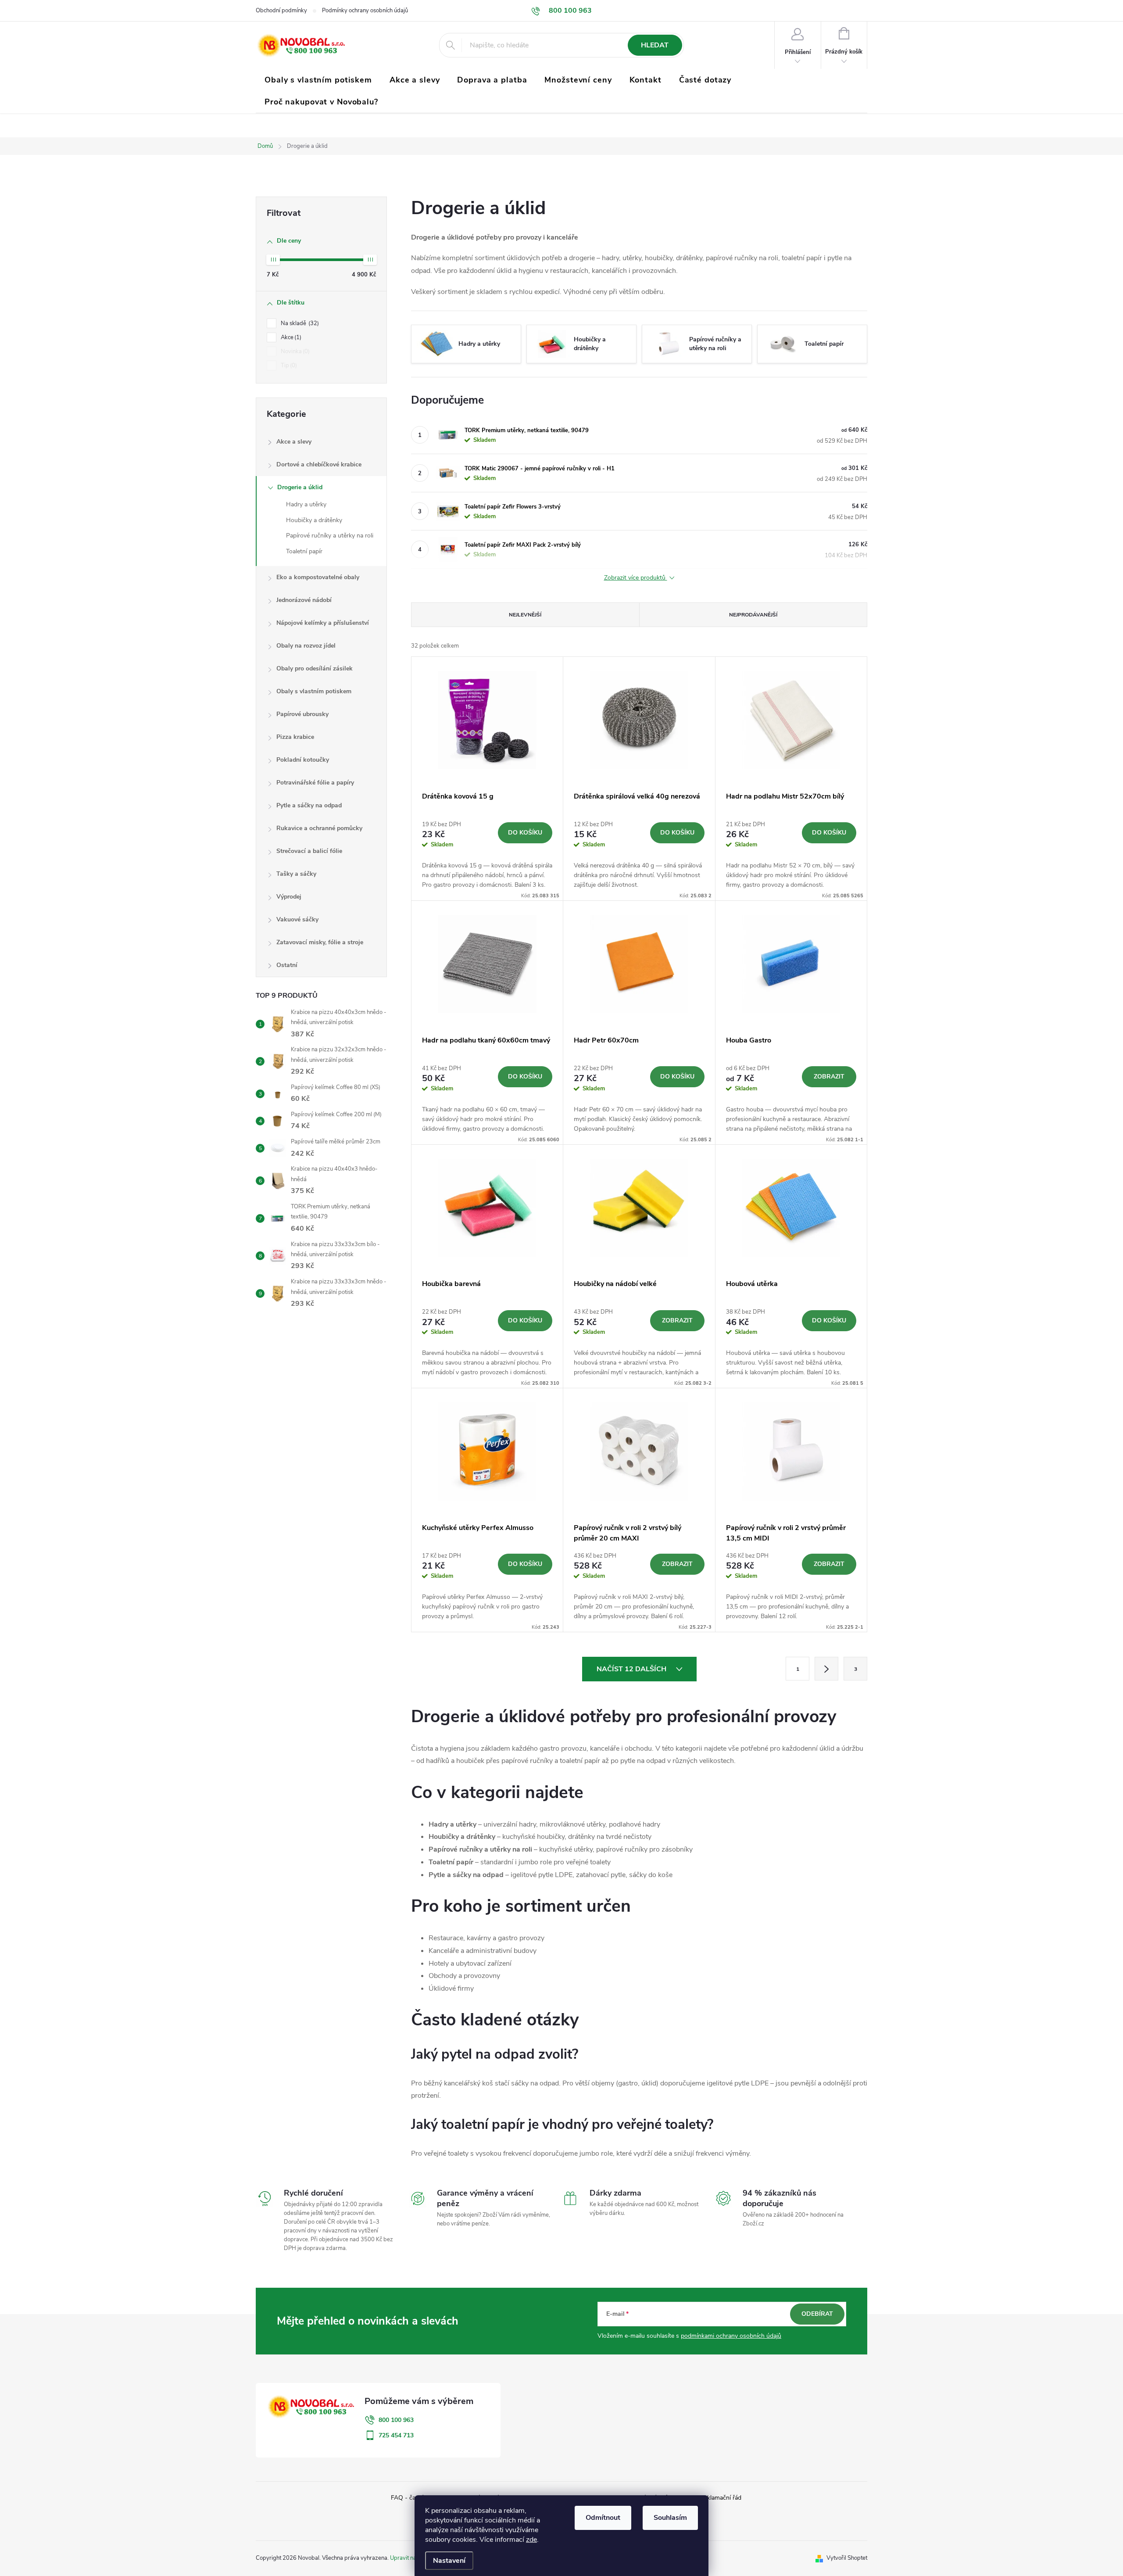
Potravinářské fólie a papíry (315, 783)
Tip (288, 365)
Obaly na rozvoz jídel (306, 646)
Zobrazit (829, 1077)
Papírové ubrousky (302, 714)
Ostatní (287, 965)
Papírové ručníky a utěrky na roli (330, 536)
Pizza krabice (295, 737)
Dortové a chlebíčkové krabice (319, 464)
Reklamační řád (721, 2498)
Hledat (655, 45)
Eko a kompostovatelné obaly (318, 577)
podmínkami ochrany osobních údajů (731, 2336)
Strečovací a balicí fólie (309, 851)
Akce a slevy (294, 442)
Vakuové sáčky (297, 919)
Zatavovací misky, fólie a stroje (320, 942)
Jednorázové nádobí (304, 600)
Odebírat (817, 2314)
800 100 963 (396, 2420)
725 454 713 (396, 2435)
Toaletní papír (304, 551)
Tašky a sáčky (296, 874)
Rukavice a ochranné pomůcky (319, 828)
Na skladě (299, 323)
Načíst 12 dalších (632, 1669)
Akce (290, 337)
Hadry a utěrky (306, 504)
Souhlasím (670, 2518)
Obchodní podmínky (281, 11)
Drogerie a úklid (300, 487)
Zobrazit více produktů (636, 578)
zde (531, 2540)
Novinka (294, 351)
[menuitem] (318, 80)
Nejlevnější (525, 615)
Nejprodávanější (753, 615)
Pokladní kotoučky (303, 760)
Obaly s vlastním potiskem (314, 691)
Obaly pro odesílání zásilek (315, 668)
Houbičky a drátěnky (314, 520)
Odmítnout (603, 2518)
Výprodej (289, 897)
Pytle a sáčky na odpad (309, 805)
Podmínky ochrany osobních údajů (365, 11)
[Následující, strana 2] (826, 1669)
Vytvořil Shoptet (847, 2558)
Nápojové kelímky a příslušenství (323, 623)
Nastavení (449, 2561)
